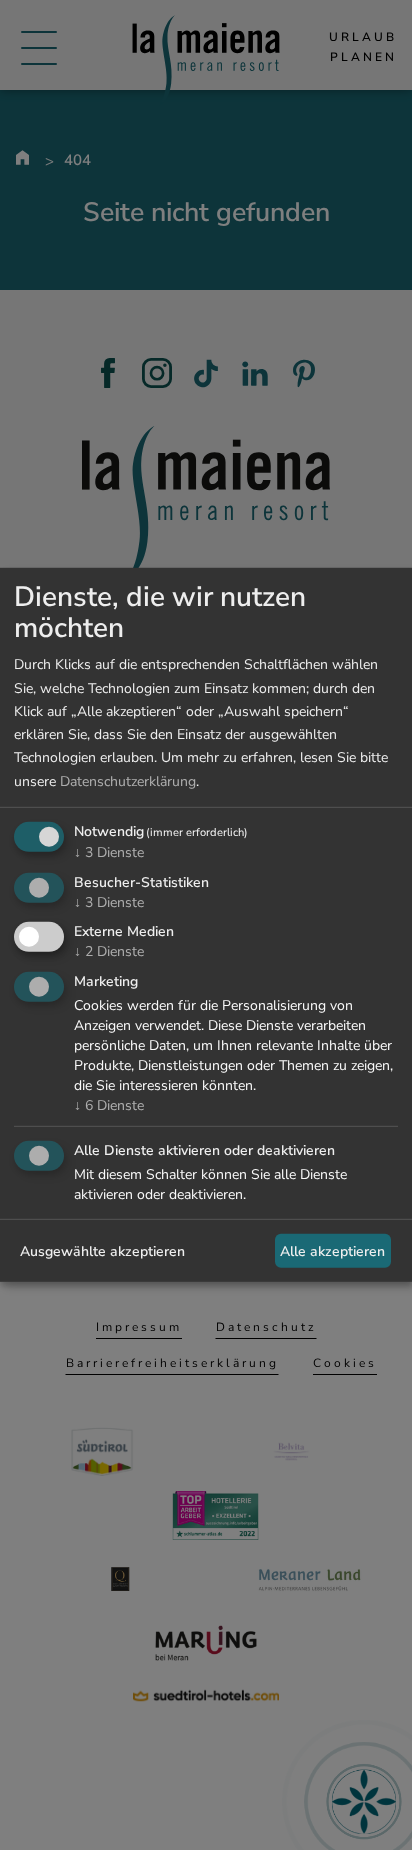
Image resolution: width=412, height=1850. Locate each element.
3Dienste (109, 852)
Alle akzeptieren (332, 1250)
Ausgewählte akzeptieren (102, 1250)
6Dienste (109, 1105)
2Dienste (109, 951)
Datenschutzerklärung (128, 780)
